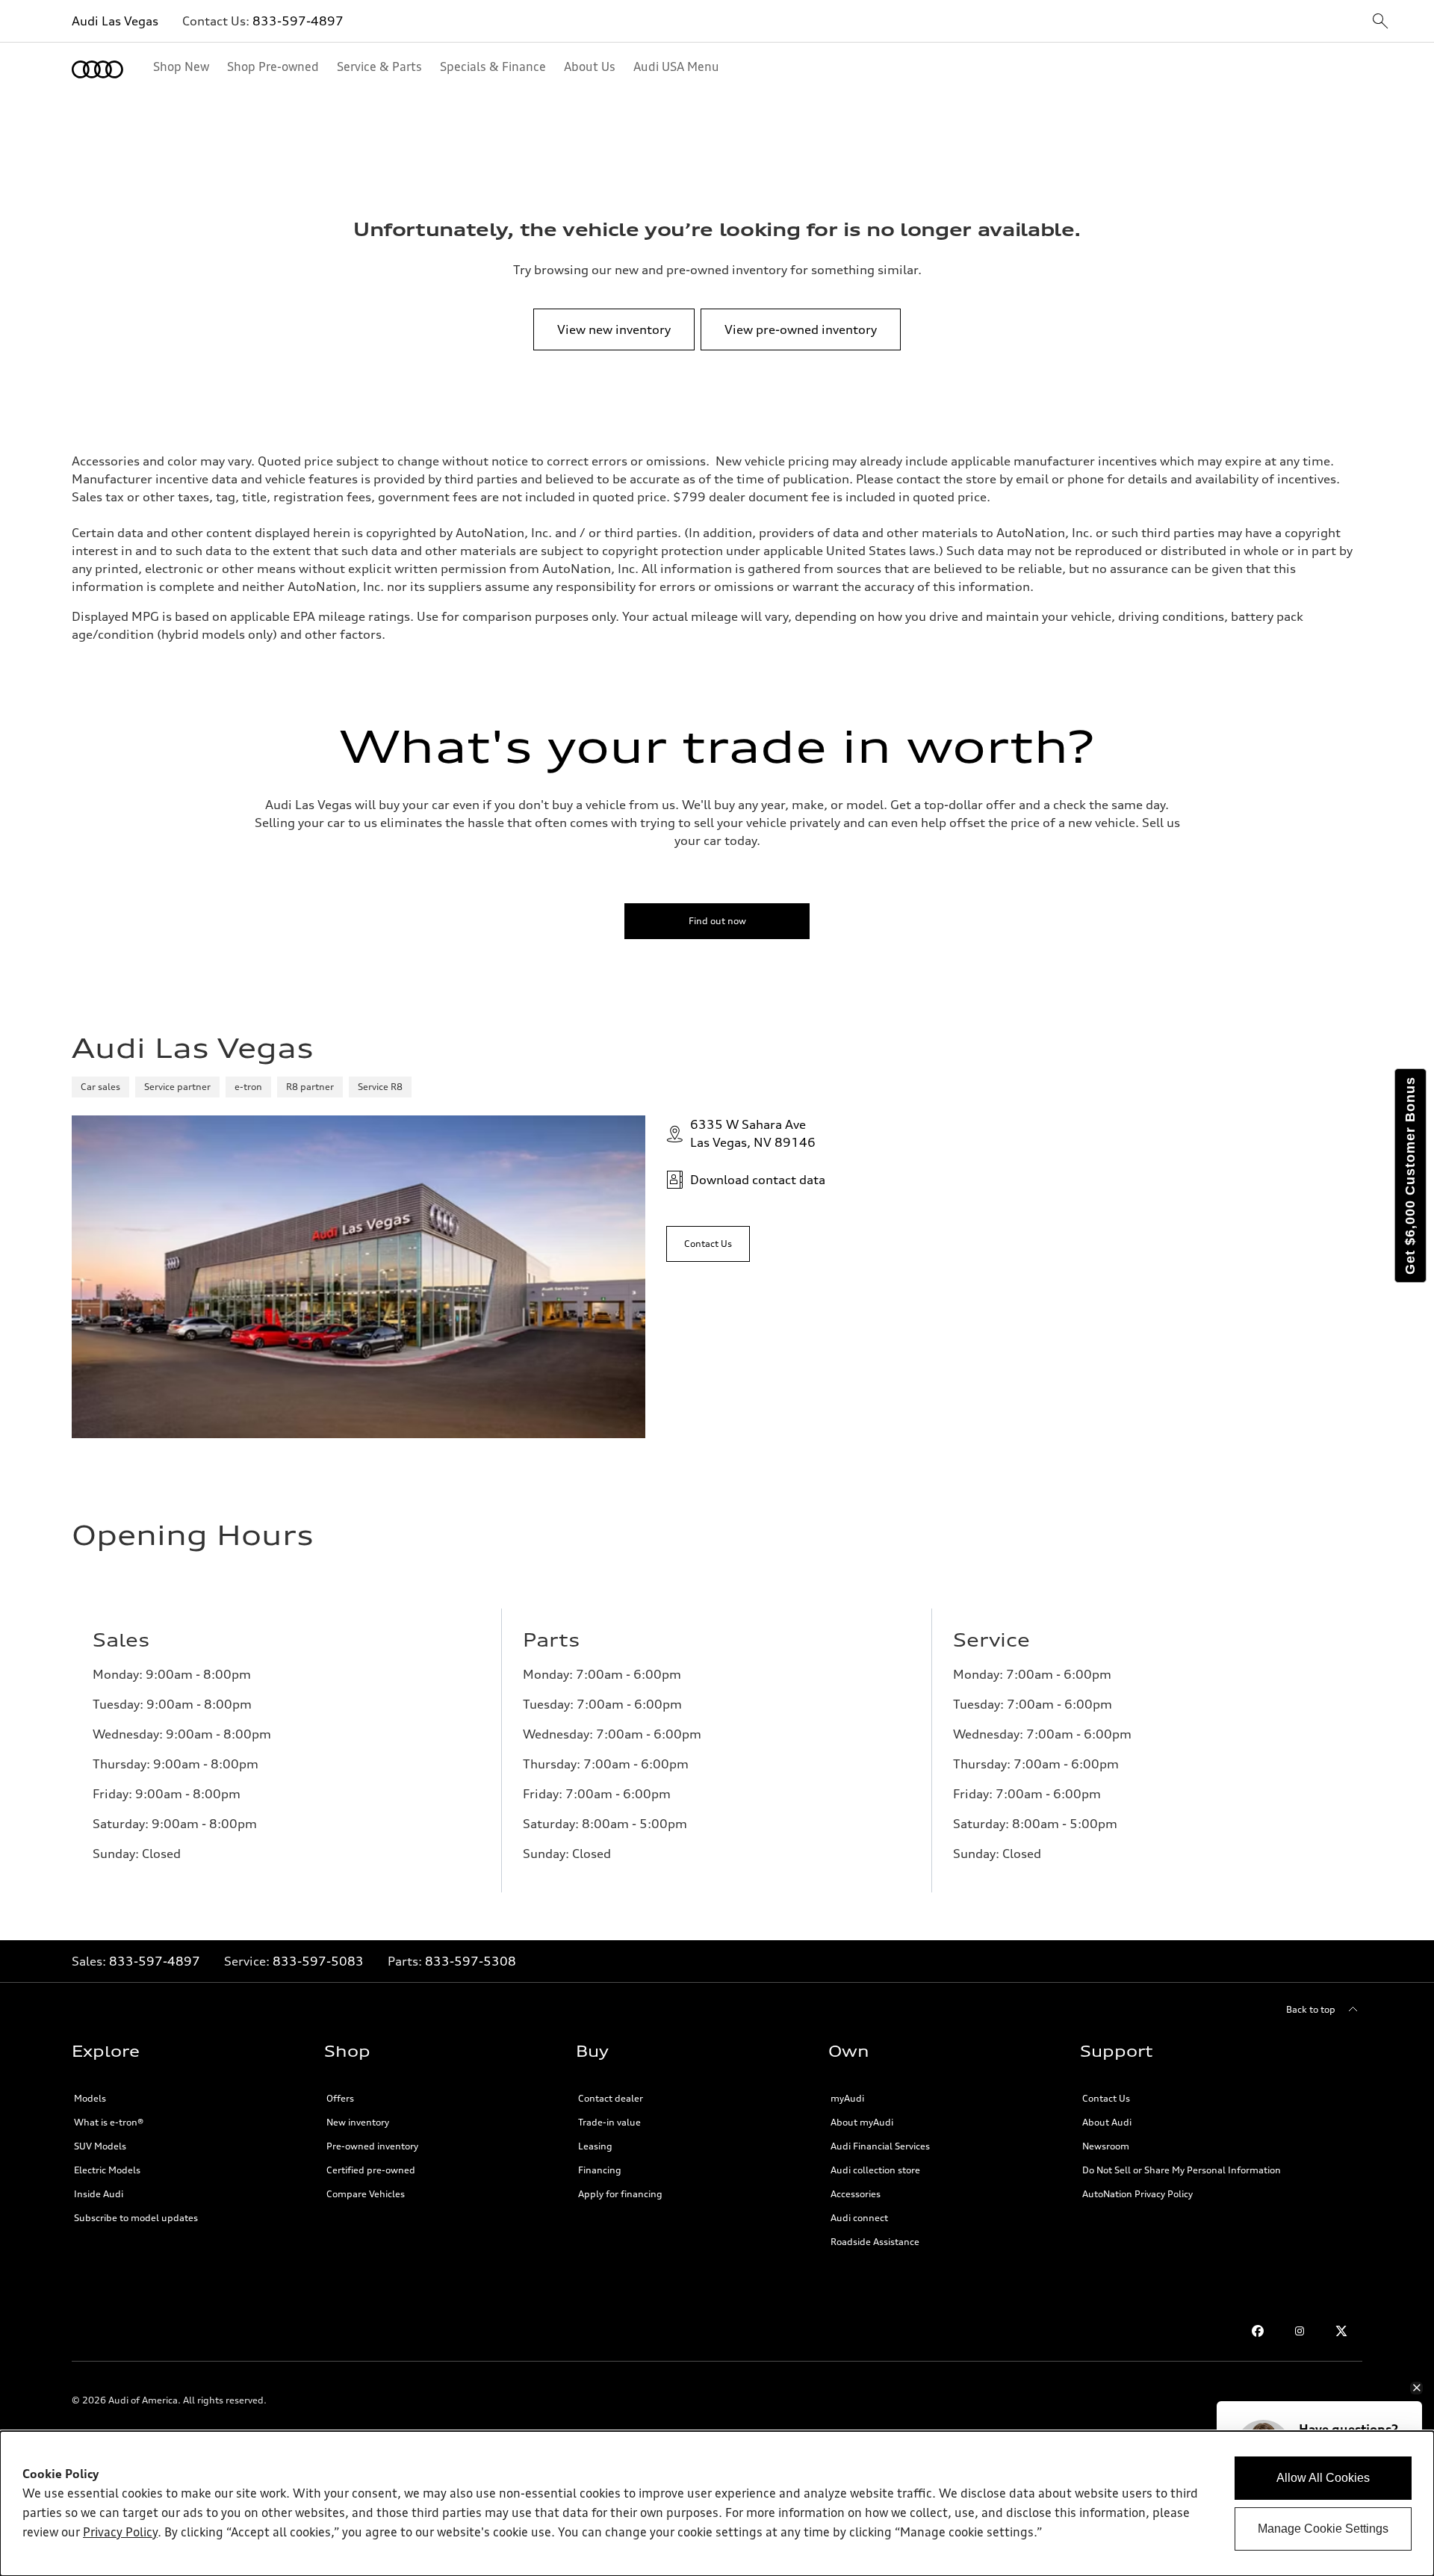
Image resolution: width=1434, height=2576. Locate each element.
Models (90, 2098)
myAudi (847, 2098)
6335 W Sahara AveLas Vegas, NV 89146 (753, 1133)
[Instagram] (1300, 2331)
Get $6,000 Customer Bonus (1410, 1176)
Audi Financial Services (880, 2146)
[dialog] (717, 2504)
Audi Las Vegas (115, 21)
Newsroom (1106, 2146)
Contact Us (1106, 2098)
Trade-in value (609, 2122)
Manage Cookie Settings (1323, 2529)
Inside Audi (99, 2194)
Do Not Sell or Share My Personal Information (1182, 2170)
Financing (600, 2170)
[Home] (97, 69)
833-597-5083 (318, 1961)
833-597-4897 (298, 21)
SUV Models (100, 2146)
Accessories (856, 2194)
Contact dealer (611, 2098)
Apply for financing (620, 2194)
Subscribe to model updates (136, 2218)
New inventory (358, 2122)
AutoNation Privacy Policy (1137, 2194)
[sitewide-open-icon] (1380, 22)
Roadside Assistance (875, 2242)
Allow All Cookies (1323, 2478)
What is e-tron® (109, 2122)
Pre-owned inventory (372, 2146)
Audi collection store (875, 2170)
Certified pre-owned (371, 2170)
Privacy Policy (120, 2533)
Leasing (595, 2146)
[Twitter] (1341, 2331)
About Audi (1107, 2122)
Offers (340, 2098)
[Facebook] (1258, 2331)
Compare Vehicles (366, 2194)
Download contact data (758, 1180)
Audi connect (859, 2218)
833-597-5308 (471, 1961)
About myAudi (862, 2122)
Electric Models (107, 2170)
